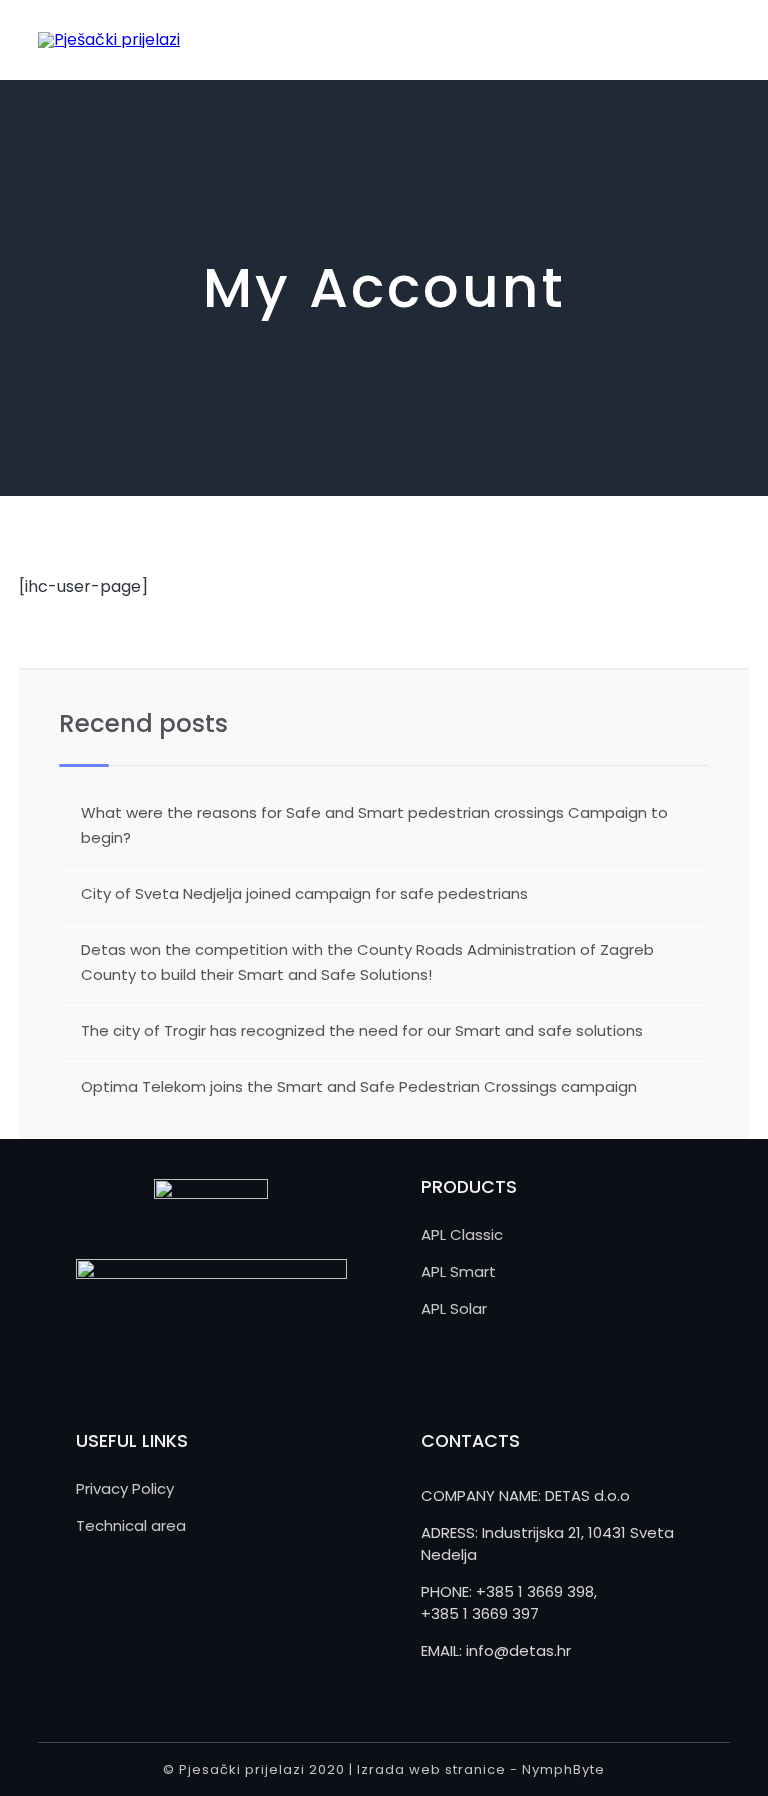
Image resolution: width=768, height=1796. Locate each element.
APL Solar (454, 1308)
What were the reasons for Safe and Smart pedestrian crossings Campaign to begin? (374, 825)
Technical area (131, 1525)
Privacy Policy (125, 1488)
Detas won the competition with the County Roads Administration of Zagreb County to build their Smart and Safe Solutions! (367, 962)
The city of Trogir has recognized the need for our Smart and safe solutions (362, 1030)
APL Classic (462, 1234)
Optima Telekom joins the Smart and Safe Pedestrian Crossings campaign (359, 1086)
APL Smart (458, 1271)
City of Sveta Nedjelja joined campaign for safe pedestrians (304, 893)
